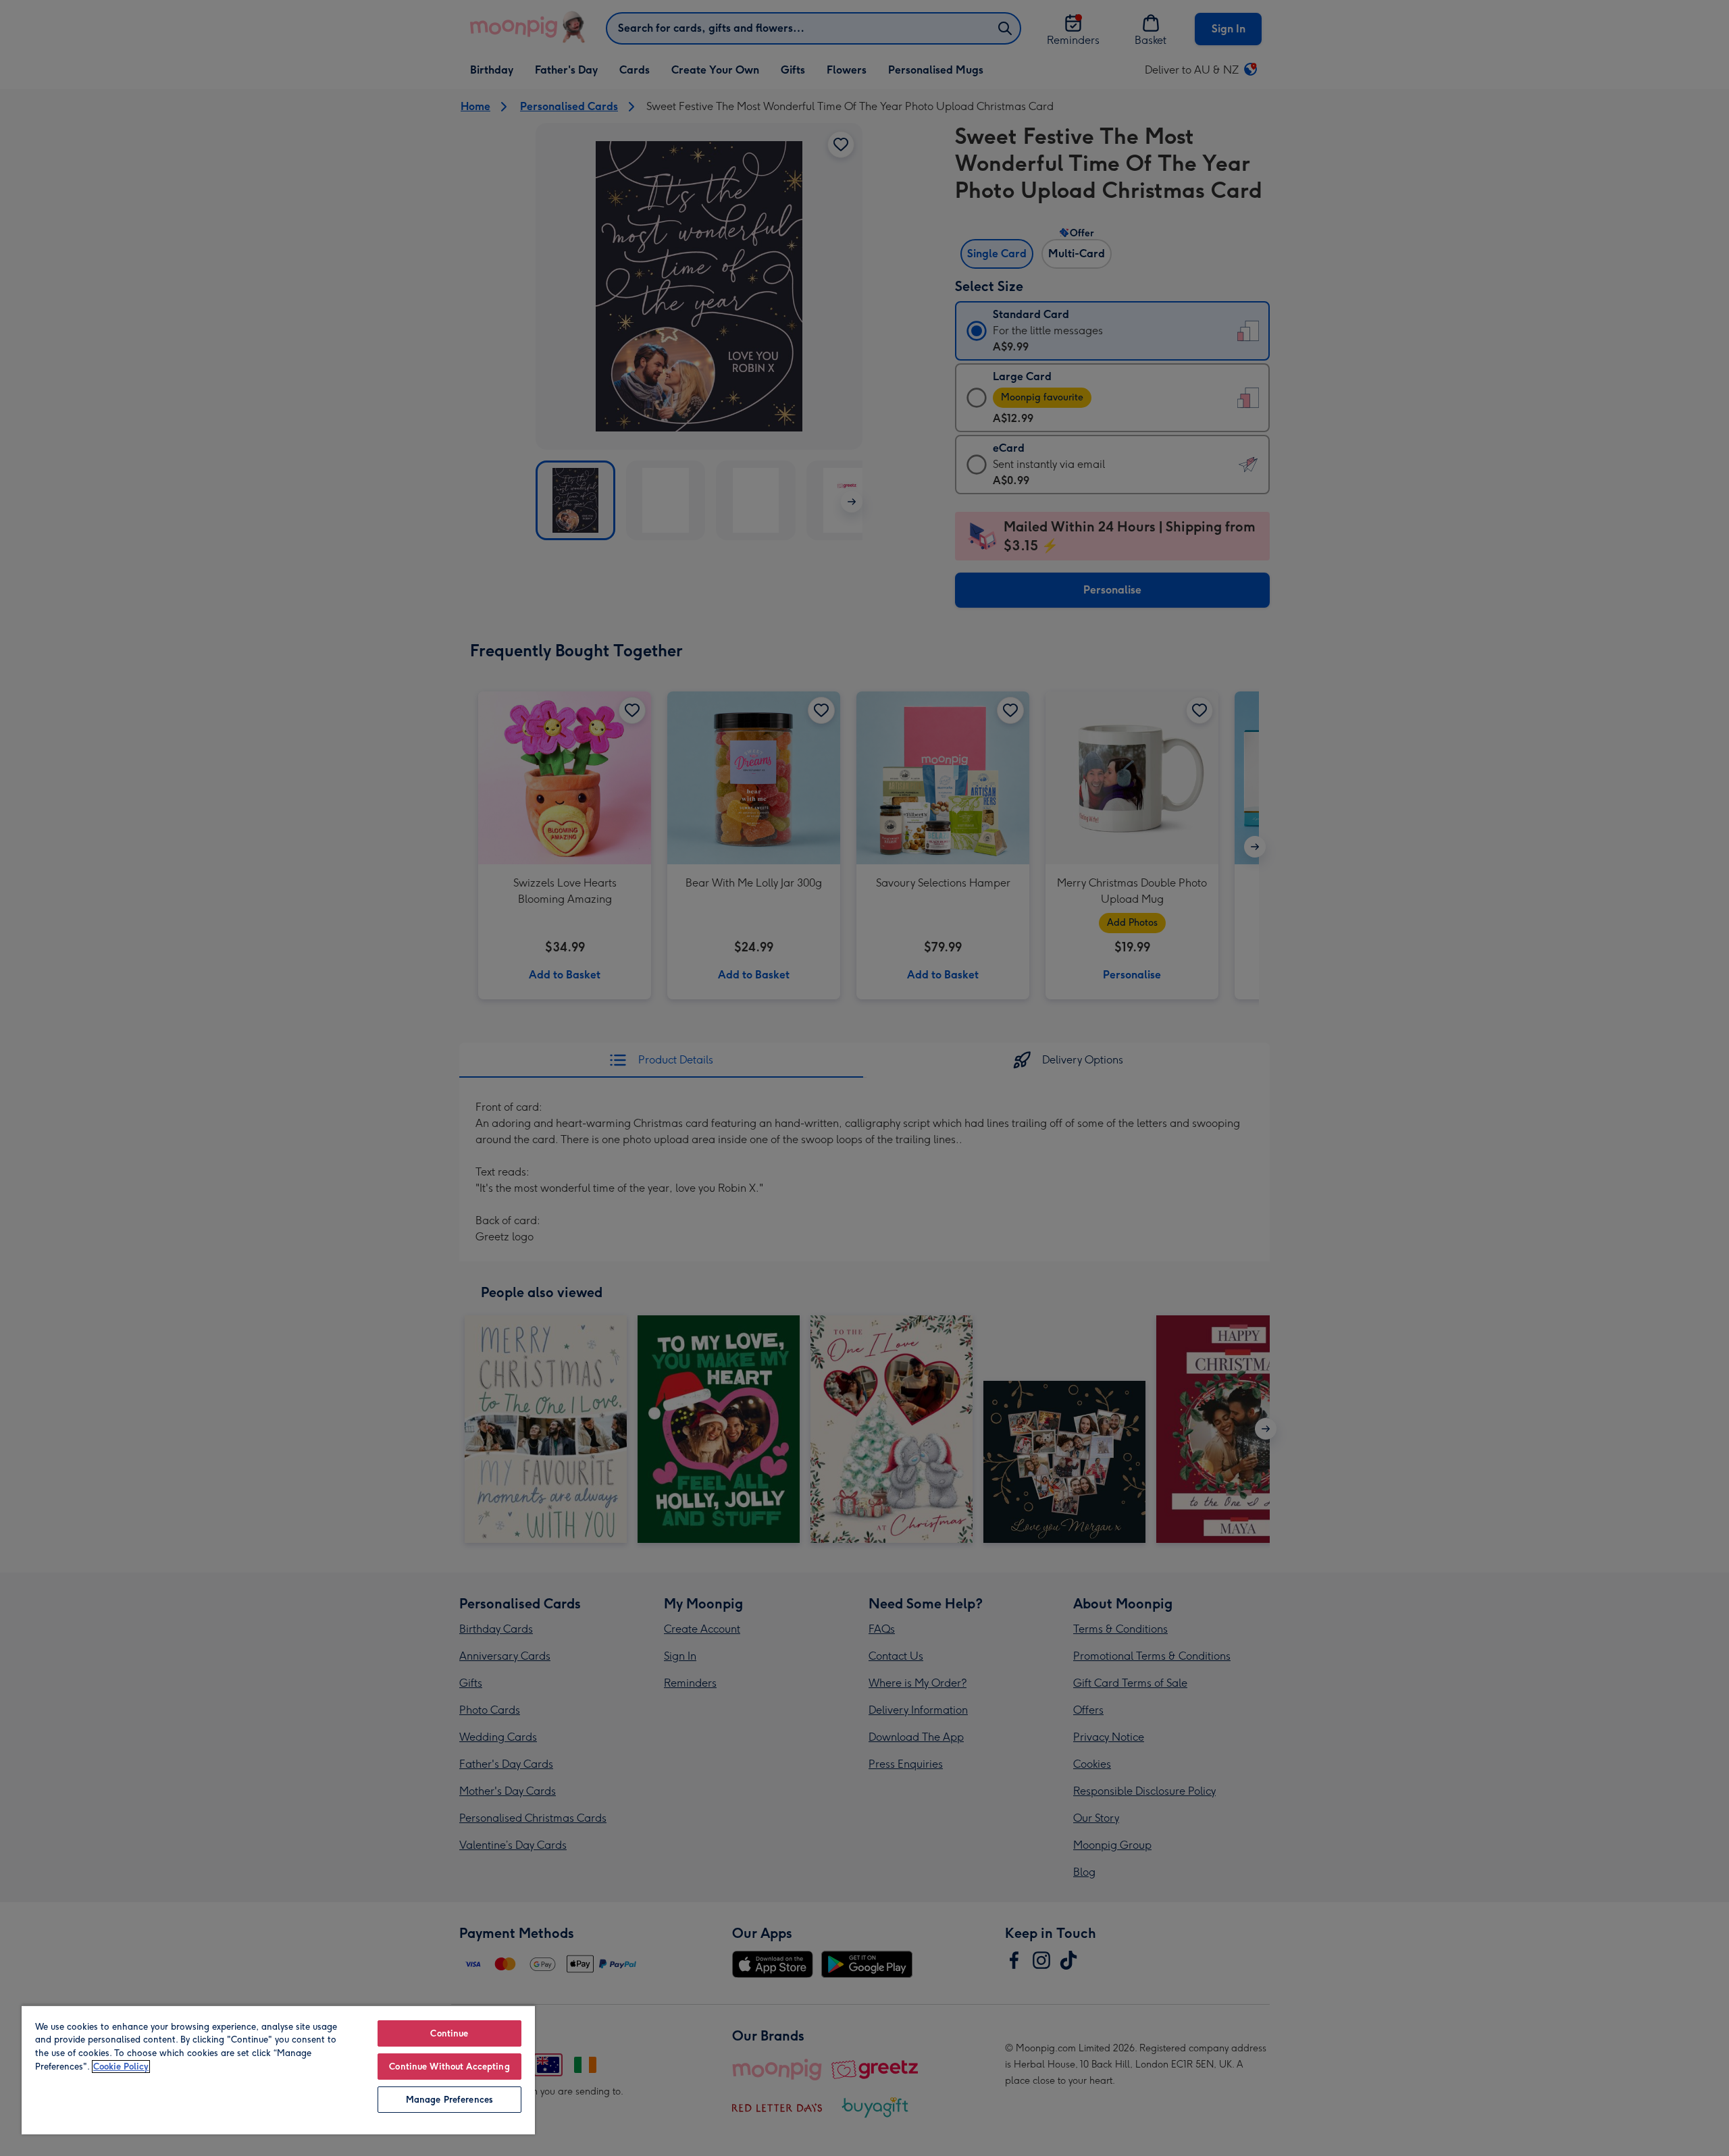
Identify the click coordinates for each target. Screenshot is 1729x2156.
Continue (449, 2033)
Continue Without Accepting (449, 2067)
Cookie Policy (121, 2067)
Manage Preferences (449, 2100)
